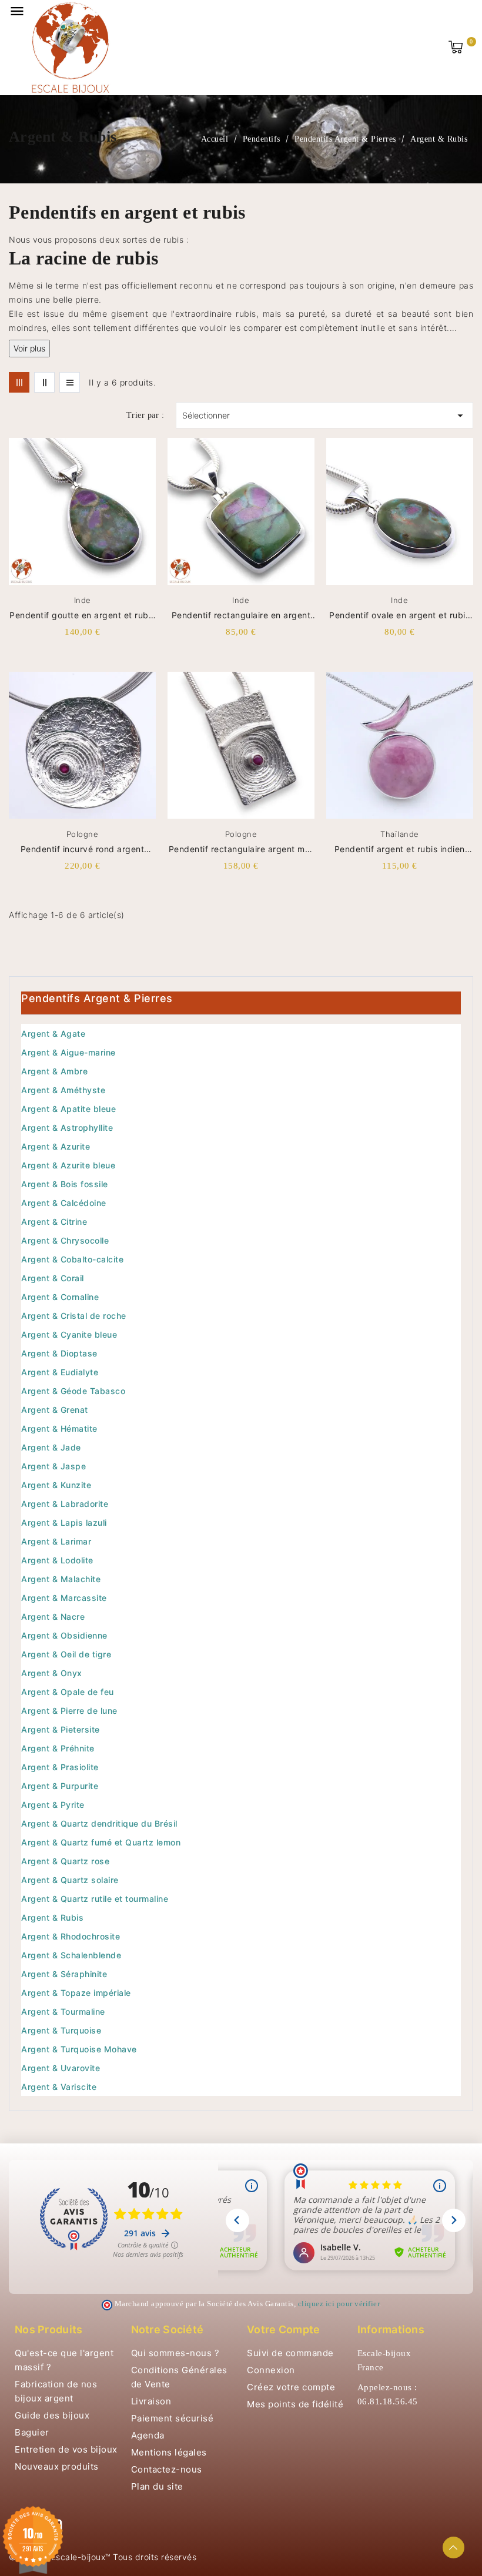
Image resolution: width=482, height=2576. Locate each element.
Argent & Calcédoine (64, 1203)
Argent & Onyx (52, 1673)
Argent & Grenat (55, 1410)
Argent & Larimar (56, 1541)
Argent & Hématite (59, 1428)
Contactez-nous (167, 2469)
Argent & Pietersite (61, 1729)
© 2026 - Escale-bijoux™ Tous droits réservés (103, 2557)
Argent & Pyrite (53, 1805)
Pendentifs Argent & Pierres (97, 998)
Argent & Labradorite (65, 1504)
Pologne (83, 834)
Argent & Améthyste (63, 1090)
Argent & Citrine (54, 1222)
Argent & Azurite (56, 1146)
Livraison (151, 2401)
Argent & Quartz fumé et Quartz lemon (101, 1842)
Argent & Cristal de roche (74, 1316)
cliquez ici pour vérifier (339, 2304)
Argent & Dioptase (59, 1353)
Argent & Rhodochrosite (71, 1936)
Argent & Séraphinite (64, 1974)
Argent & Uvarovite (61, 2068)
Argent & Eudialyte (60, 1372)
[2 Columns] (44, 382)
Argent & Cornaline (60, 1297)
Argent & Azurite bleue (68, 1165)
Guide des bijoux (52, 2415)
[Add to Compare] (152, 473)
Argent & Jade (51, 1447)
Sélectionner (324, 416)
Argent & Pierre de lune (69, 1711)
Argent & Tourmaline (63, 2011)
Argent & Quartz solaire (70, 1880)
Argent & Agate (53, 1034)
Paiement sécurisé (173, 2418)
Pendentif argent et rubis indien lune (400, 850)
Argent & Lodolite (57, 1560)
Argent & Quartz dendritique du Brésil (99, 1823)
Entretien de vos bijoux (66, 2449)
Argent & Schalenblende (71, 1955)
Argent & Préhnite (58, 1748)
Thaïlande (400, 834)
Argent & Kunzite (56, 1485)
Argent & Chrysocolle (65, 1240)
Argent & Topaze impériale (76, 1993)
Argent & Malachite (61, 1579)
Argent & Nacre (53, 1617)
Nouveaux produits (57, 2466)
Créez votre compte (291, 2387)
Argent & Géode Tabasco (73, 1391)
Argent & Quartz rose (65, 1861)
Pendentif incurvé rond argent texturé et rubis (83, 850)
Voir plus (29, 348)
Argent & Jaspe (53, 1466)
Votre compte (284, 2329)
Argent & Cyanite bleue (69, 1334)
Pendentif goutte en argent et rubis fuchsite (82, 616)
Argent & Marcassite (64, 1598)
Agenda (148, 2435)
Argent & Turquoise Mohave (79, 2049)
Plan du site (157, 2486)
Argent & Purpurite (60, 1786)
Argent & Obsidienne (64, 1635)
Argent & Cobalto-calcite (72, 1259)
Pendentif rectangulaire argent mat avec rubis (241, 850)
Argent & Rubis (52, 1917)
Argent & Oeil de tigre (66, 1654)
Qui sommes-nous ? (175, 2353)
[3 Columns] (19, 382)
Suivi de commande (290, 2353)
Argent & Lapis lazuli (64, 1523)
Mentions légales (169, 2452)
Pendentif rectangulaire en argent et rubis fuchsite (241, 616)
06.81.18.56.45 (388, 2401)
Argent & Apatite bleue (68, 1109)
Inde (83, 600)
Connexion (271, 2370)
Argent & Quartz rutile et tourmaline (95, 1899)
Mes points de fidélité (295, 2404)
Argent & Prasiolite (60, 1767)
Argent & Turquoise (61, 2030)
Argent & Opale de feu (68, 1692)
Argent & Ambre (54, 1071)
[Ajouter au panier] (152, 512)
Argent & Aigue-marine (68, 1052)
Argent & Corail (53, 1278)
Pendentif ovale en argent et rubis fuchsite (399, 616)
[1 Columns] (70, 382)
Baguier (32, 2432)
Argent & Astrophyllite (67, 1128)
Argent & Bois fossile (65, 1184)
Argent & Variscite (59, 2087)
